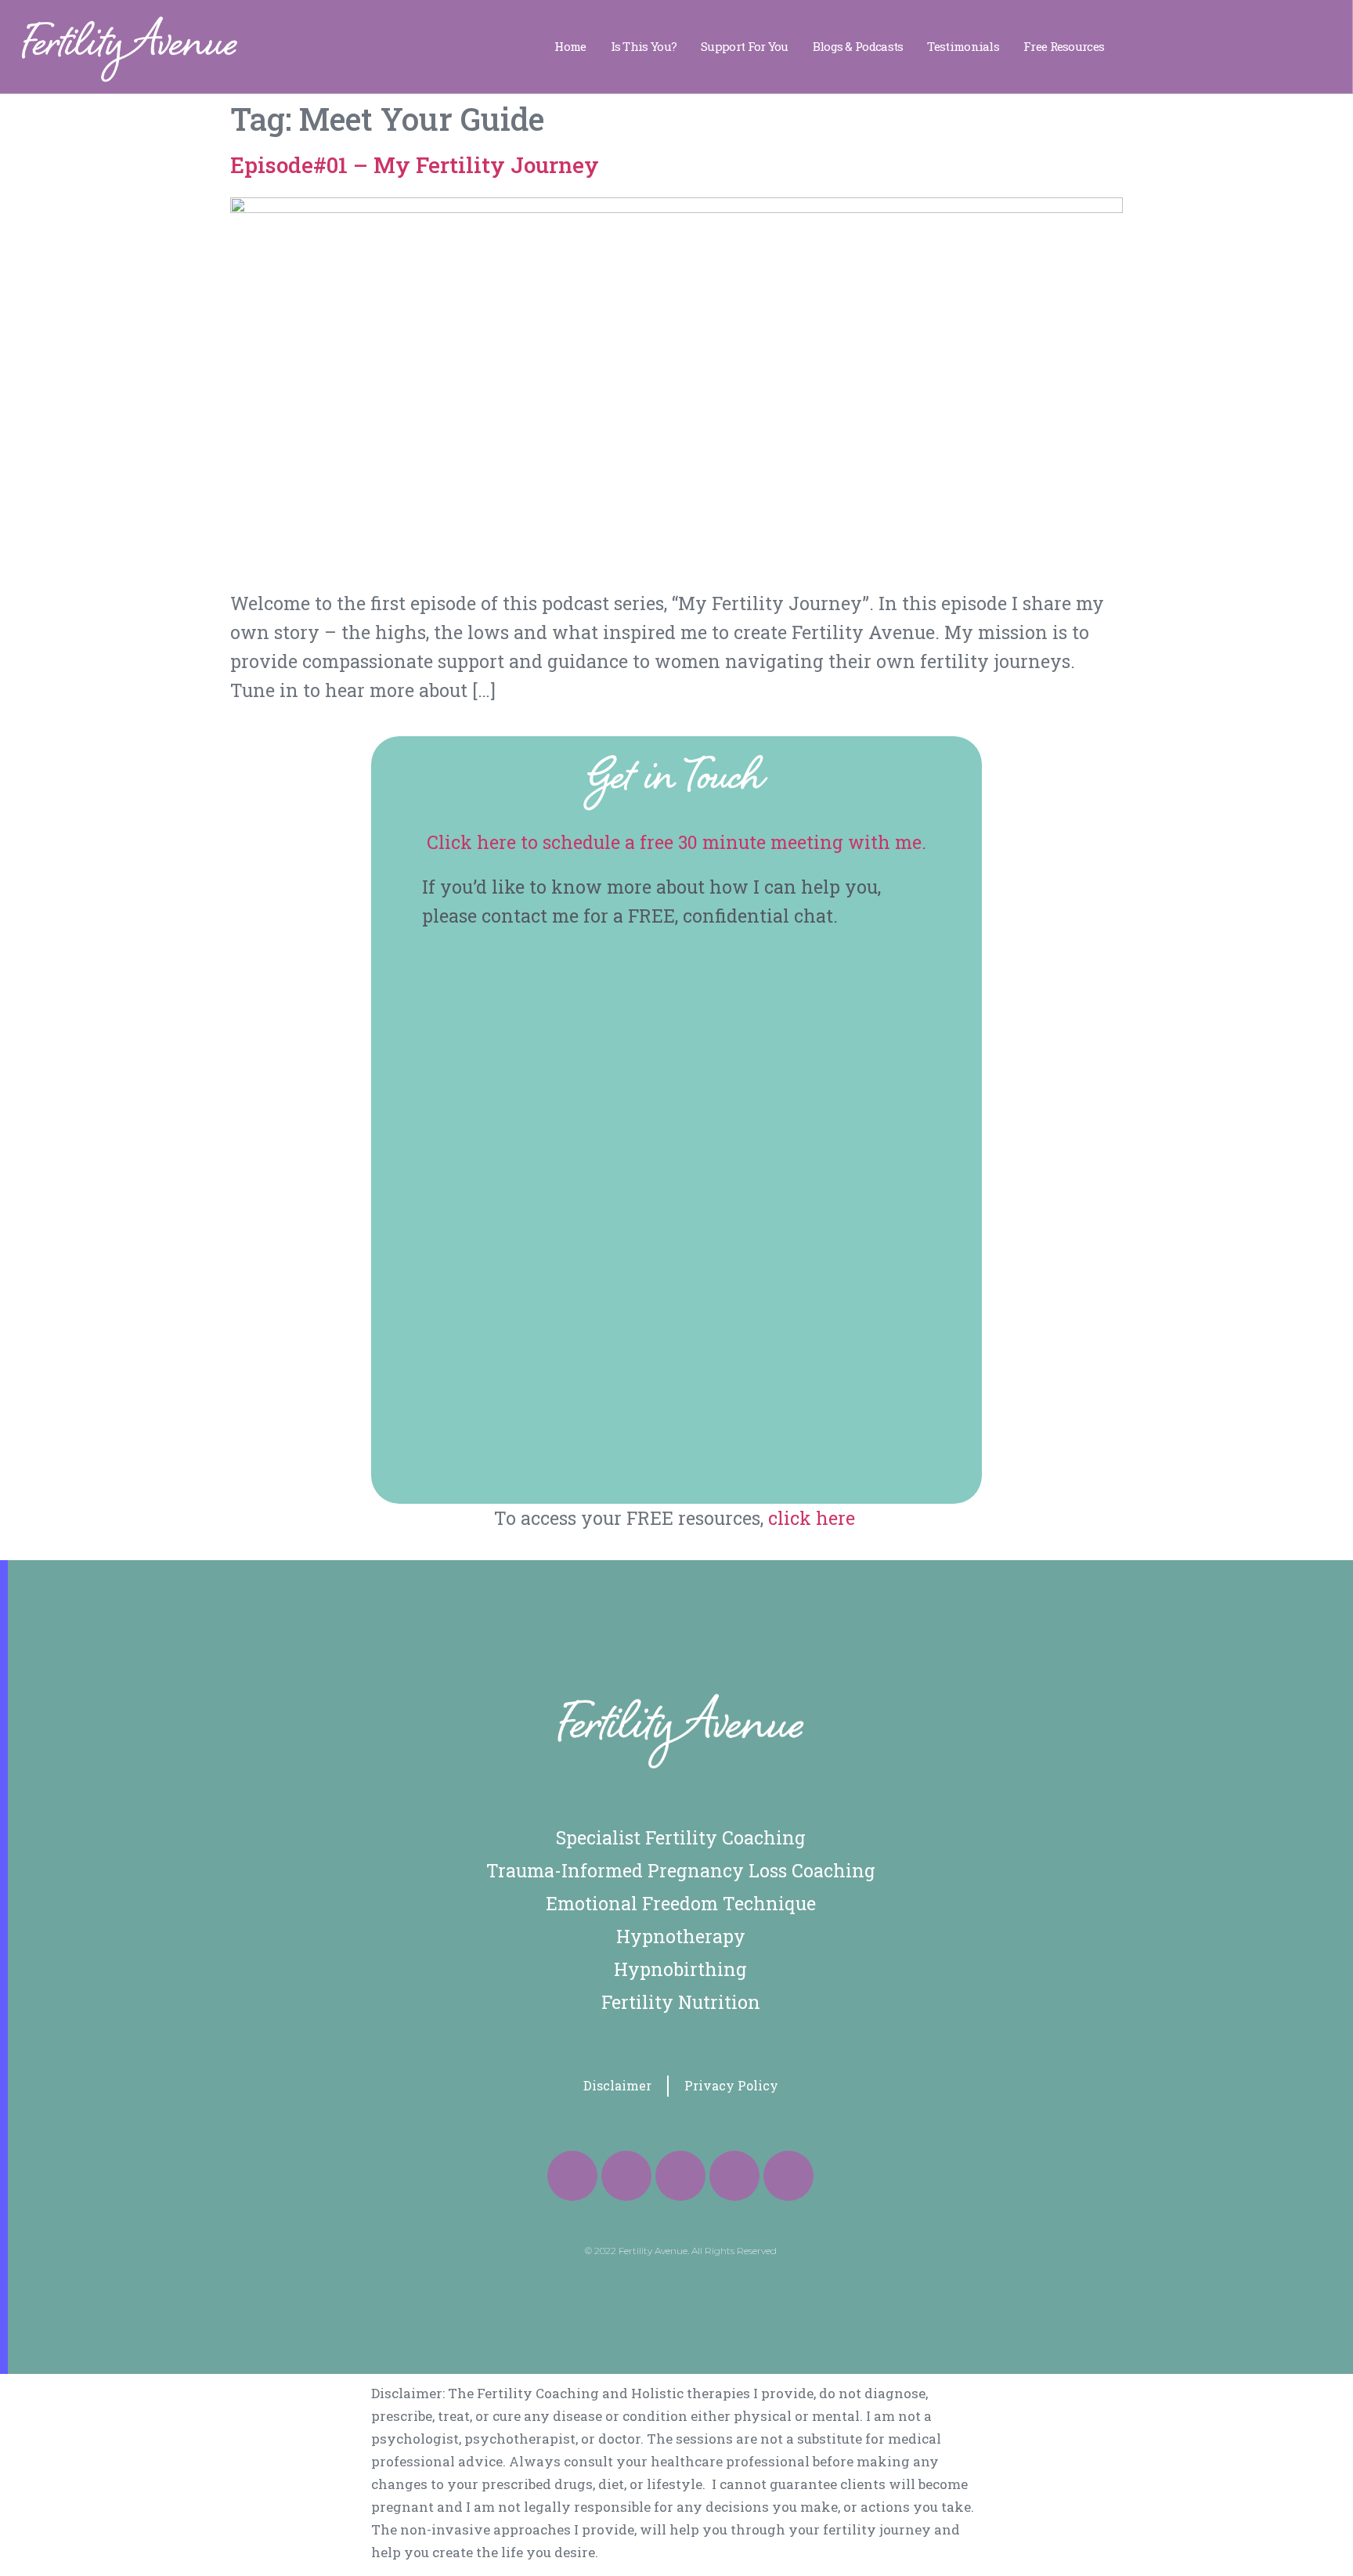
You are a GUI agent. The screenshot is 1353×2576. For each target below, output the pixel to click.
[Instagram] (626, 2176)
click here (814, 1518)
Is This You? (644, 46)
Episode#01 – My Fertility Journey (415, 165)
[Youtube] (788, 2176)
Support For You (745, 46)
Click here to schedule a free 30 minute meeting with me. (676, 842)
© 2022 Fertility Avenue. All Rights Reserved (681, 2251)
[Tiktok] (680, 2176)
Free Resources (1064, 46)
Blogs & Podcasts (858, 46)
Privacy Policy (731, 2085)
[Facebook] (572, 2176)
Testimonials (963, 46)
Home (570, 46)
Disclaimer (617, 2085)
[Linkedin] (734, 2176)
